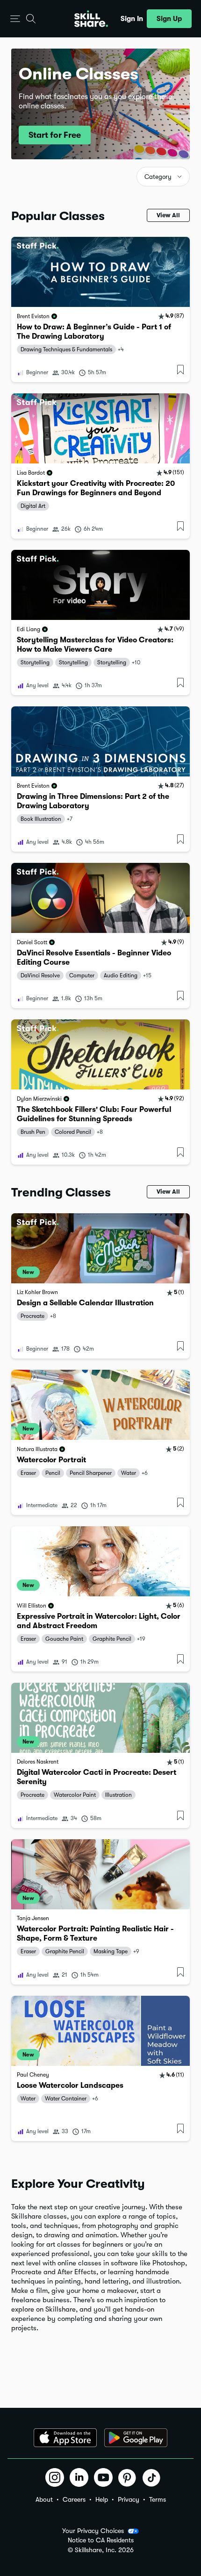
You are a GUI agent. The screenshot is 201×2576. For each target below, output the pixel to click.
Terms (158, 2499)
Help (102, 2499)
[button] (15, 19)
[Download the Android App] (136, 2438)
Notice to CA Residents (101, 2540)
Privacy (129, 2499)
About (44, 2499)
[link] (100, 310)
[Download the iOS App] (65, 2438)
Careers (74, 2499)
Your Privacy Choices (93, 2531)
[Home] (91, 19)
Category (158, 177)
